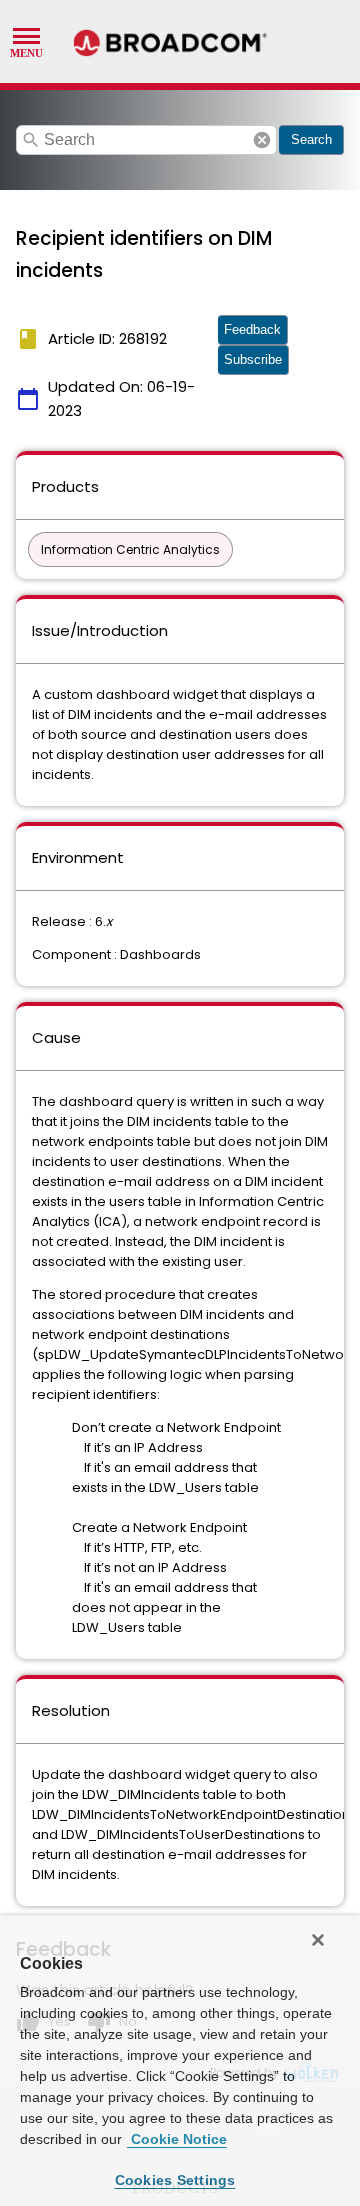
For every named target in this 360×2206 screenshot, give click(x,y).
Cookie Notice (177, 2139)
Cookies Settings (175, 2180)
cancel (262, 140)
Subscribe (253, 359)
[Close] (318, 1940)
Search (311, 139)
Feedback (252, 329)
